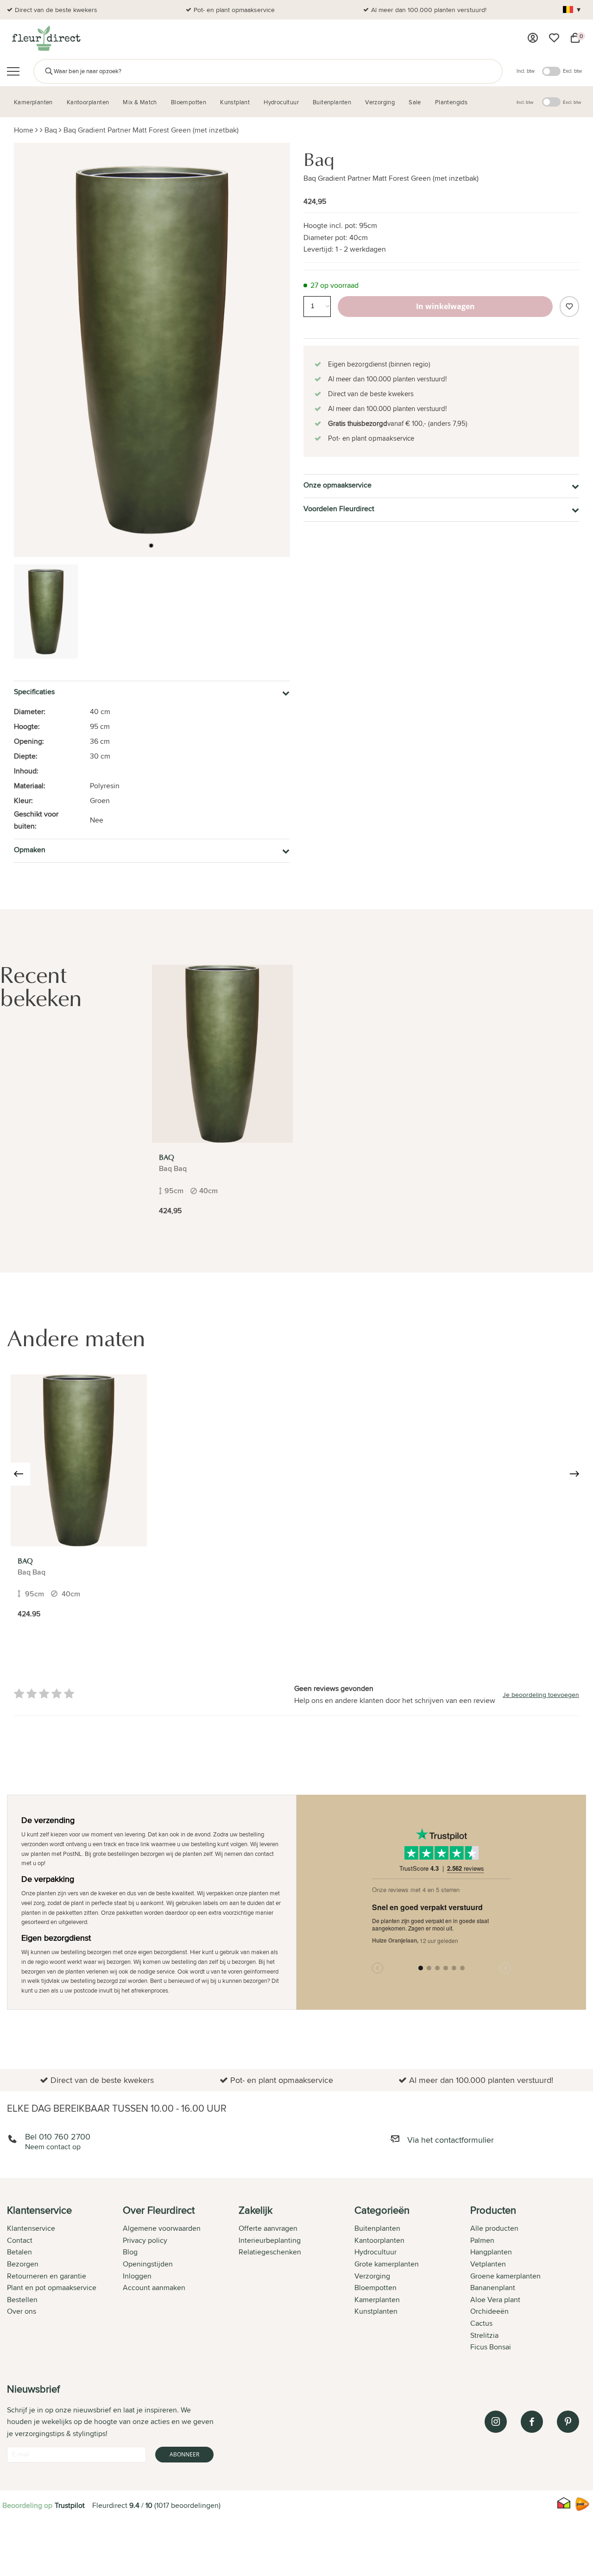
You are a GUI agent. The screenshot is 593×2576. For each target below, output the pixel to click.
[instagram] (496, 2422)
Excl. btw (572, 71)
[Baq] (222, 1054)
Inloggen (137, 2276)
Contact (20, 2240)
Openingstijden (148, 2264)
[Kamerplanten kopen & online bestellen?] (46, 38)
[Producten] (533, 38)
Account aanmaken (154, 2288)
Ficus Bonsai (491, 2347)
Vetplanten (488, 2264)
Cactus (481, 2323)
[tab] (65, 2279)
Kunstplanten (376, 2311)
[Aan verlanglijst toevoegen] (569, 307)
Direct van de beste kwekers (56, 10)
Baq (51, 130)
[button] (151, 545)
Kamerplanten (377, 2300)
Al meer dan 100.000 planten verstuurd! (429, 10)
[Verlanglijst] (554, 38)
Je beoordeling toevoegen (541, 1695)
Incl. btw (526, 71)
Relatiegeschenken (270, 2252)
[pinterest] (568, 2422)
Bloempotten (375, 2288)
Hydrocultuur (375, 2252)
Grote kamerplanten (387, 2264)
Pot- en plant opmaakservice (234, 10)
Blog (130, 2252)
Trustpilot (70, 2505)
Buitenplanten (377, 2228)
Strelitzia (484, 2335)
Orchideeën (489, 2311)
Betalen (19, 2252)
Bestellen (22, 2300)
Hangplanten (491, 2252)
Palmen (482, 2240)
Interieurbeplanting (270, 2240)
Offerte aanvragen (268, 2228)
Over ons (22, 2311)
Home (24, 130)
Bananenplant (493, 2288)
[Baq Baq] (79, 1460)
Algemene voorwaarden (162, 2228)
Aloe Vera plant (495, 2300)
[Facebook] (532, 2422)
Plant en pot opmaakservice (52, 2288)
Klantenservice (31, 2228)
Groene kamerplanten (505, 2276)
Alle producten (494, 2228)
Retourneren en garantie (47, 2276)
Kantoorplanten (379, 2240)
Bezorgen (23, 2264)
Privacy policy (145, 2240)
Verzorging (372, 2276)
